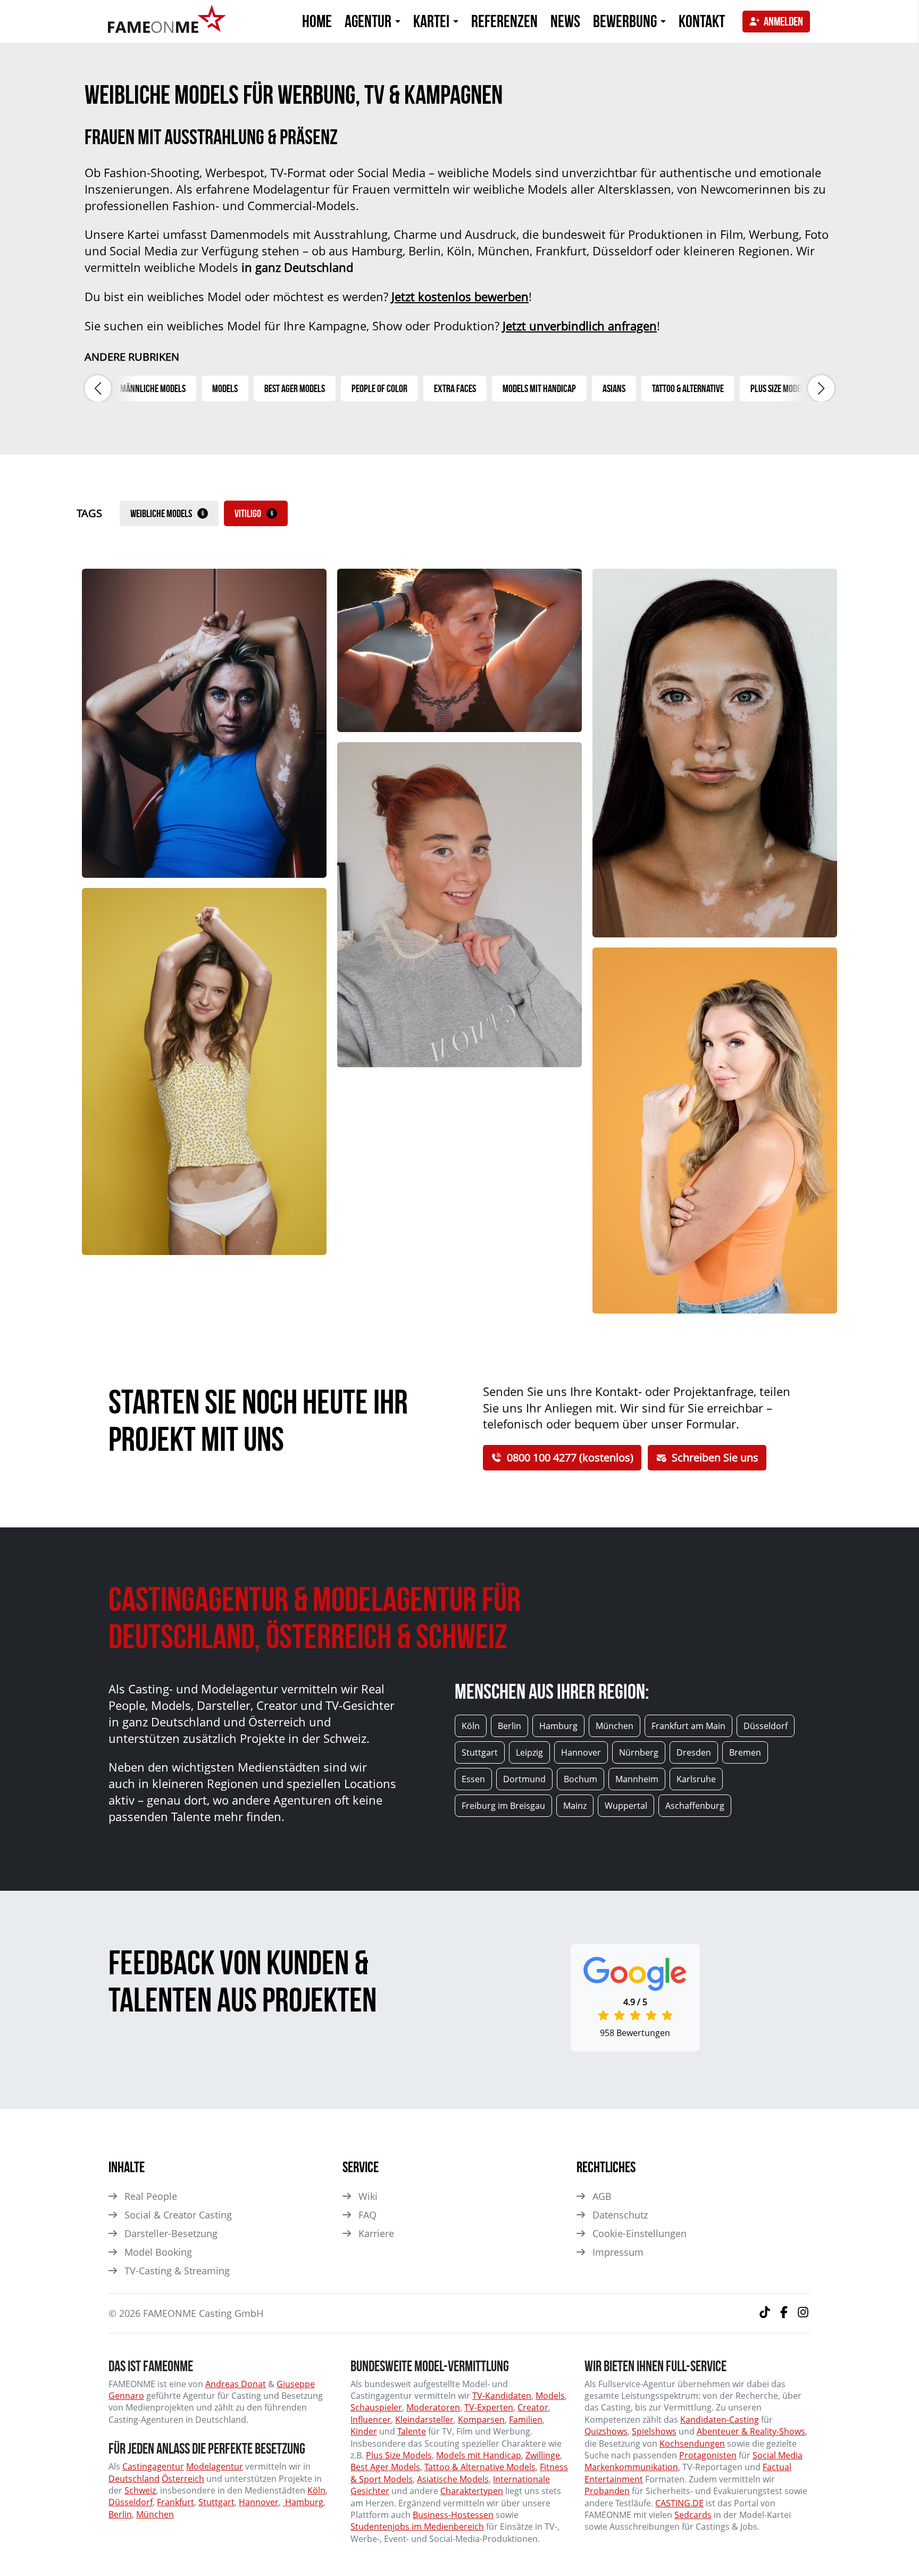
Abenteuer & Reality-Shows (751, 2431)
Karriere (376, 2233)
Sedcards (693, 2515)
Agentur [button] (369, 21)
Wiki (368, 2196)
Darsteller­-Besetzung (171, 2233)
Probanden (607, 2491)
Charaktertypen (472, 2491)
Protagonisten (708, 2455)
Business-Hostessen (453, 2515)
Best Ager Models (385, 2467)
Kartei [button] (433, 21)
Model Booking (158, 2252)
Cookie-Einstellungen (640, 2233)
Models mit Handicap (479, 2455)
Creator (533, 2407)
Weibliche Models (167, 513)
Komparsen (481, 2420)
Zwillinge (543, 2455)
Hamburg (303, 2502)
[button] (98, 388)
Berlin (120, 2514)
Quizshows (606, 2431)
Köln (316, 2490)
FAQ (367, 2215)
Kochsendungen (692, 2444)
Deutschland (134, 2479)
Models (550, 2396)
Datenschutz (620, 2215)
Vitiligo (254, 513)
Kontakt (702, 21)
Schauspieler (376, 2407)
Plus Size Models (399, 2455)
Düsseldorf (131, 2502)
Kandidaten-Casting (720, 2420)
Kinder (364, 2431)
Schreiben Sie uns (715, 1457)
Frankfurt (176, 2502)
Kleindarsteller (424, 2420)
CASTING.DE (679, 2503)
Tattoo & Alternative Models (480, 2467)
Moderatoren (433, 2407)
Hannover (259, 2502)
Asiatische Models (453, 2479)
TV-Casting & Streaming (177, 2271)
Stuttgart (216, 2502)
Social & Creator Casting (178, 2215)
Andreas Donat (236, 2384)
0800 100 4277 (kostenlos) (570, 1457)
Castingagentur (153, 2466)
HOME (317, 21)
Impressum (618, 2252)
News (565, 21)
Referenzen (504, 21)
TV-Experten (489, 2407)
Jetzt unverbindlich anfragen (580, 326)
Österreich (183, 2479)
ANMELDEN (783, 21)
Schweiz (140, 2490)
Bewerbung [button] (626, 21)
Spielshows (654, 2431)
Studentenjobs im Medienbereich (417, 2527)
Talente (412, 2431)
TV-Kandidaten (502, 2396)
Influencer (371, 2420)
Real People (151, 2196)
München (155, 2514)
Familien (526, 2420)
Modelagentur (215, 2466)
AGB (602, 2196)
